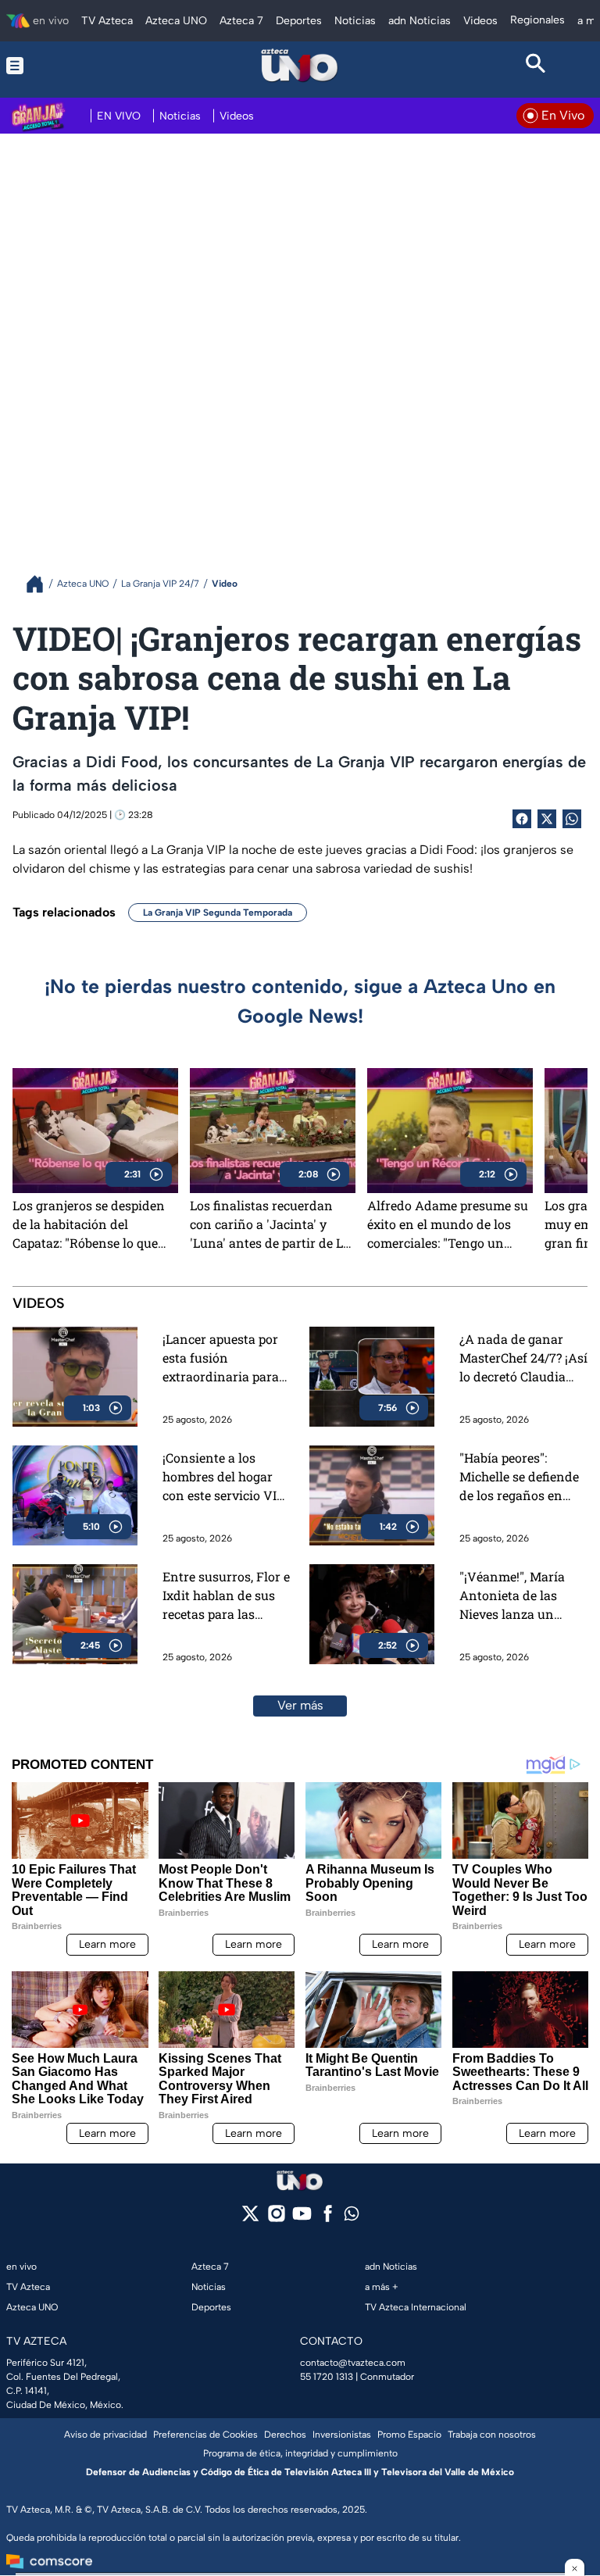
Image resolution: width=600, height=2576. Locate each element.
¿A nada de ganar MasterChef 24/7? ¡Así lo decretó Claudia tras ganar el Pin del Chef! (523, 1358)
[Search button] (536, 66)
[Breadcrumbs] (41, 584)
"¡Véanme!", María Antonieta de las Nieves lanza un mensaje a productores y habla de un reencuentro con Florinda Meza (518, 1596)
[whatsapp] (352, 2217)
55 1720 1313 (327, 2377)
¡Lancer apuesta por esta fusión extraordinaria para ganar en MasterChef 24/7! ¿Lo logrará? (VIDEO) (225, 1358)
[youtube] (302, 2219)
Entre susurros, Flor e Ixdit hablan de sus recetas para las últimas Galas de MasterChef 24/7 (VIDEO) (226, 1596)
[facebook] (328, 2219)
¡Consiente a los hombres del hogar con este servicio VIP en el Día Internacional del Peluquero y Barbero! (223, 1477)
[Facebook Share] (522, 819)
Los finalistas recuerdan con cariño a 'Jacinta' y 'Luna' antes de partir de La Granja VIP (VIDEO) (270, 1224)
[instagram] (276, 2219)
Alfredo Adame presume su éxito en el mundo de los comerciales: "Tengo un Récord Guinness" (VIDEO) (448, 1224)
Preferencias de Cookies (205, 2435)
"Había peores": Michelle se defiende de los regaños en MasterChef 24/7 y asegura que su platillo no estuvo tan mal (522, 1477)
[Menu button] (64, 66)
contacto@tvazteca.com (353, 2363)
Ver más (300, 1705)
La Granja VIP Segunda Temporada (218, 913)
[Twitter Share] (547, 819)
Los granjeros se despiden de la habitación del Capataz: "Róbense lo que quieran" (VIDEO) (89, 1224)
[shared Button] (572, 819)
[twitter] (250, 2219)
